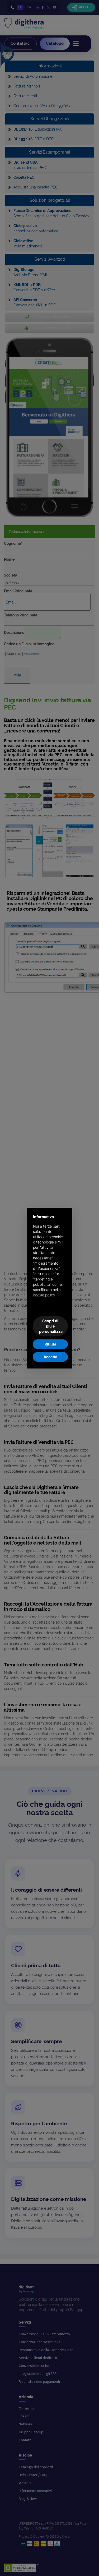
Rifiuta (50, 1344)
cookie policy (44, 1295)
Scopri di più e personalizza (51, 1326)
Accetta (50, 1357)
